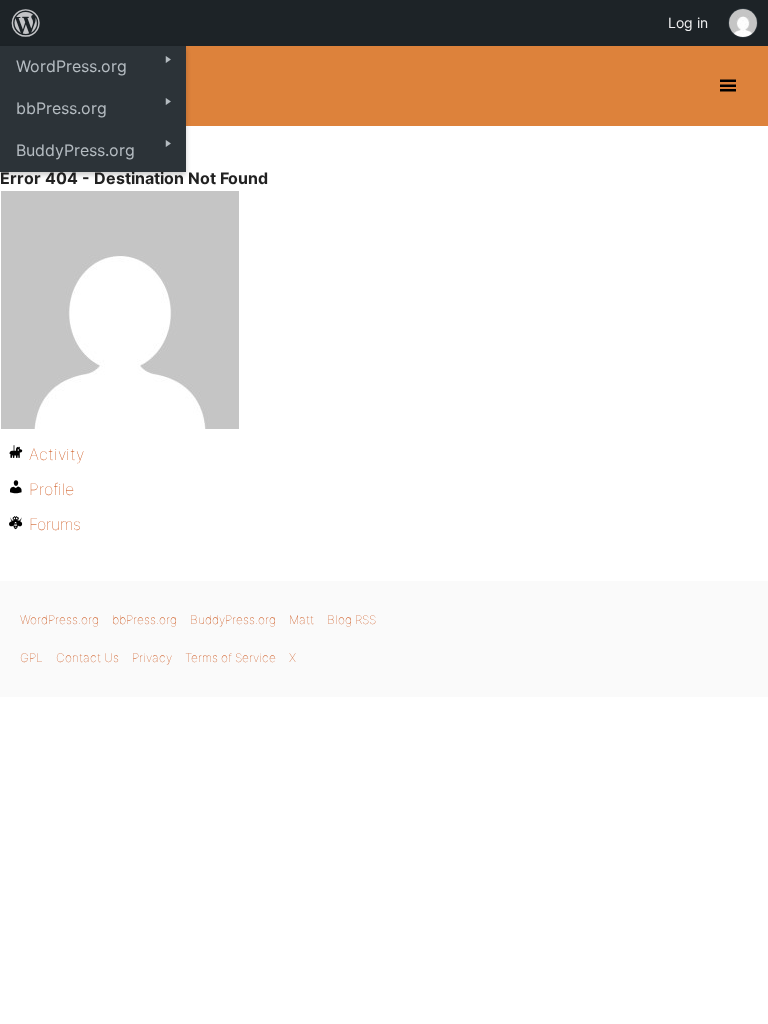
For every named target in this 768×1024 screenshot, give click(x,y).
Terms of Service (230, 657)
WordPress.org (59, 619)
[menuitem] (26, 23)
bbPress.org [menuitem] (61, 108)
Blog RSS (351, 619)
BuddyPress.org (233, 619)
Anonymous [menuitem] (742, 23)
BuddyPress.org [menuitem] (75, 150)
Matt (301, 619)
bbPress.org (144, 619)
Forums (55, 524)
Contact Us (87, 657)
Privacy (152, 657)
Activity (56, 454)
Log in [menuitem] (688, 22)
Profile (51, 489)
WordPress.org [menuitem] (71, 66)
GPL (31, 657)
